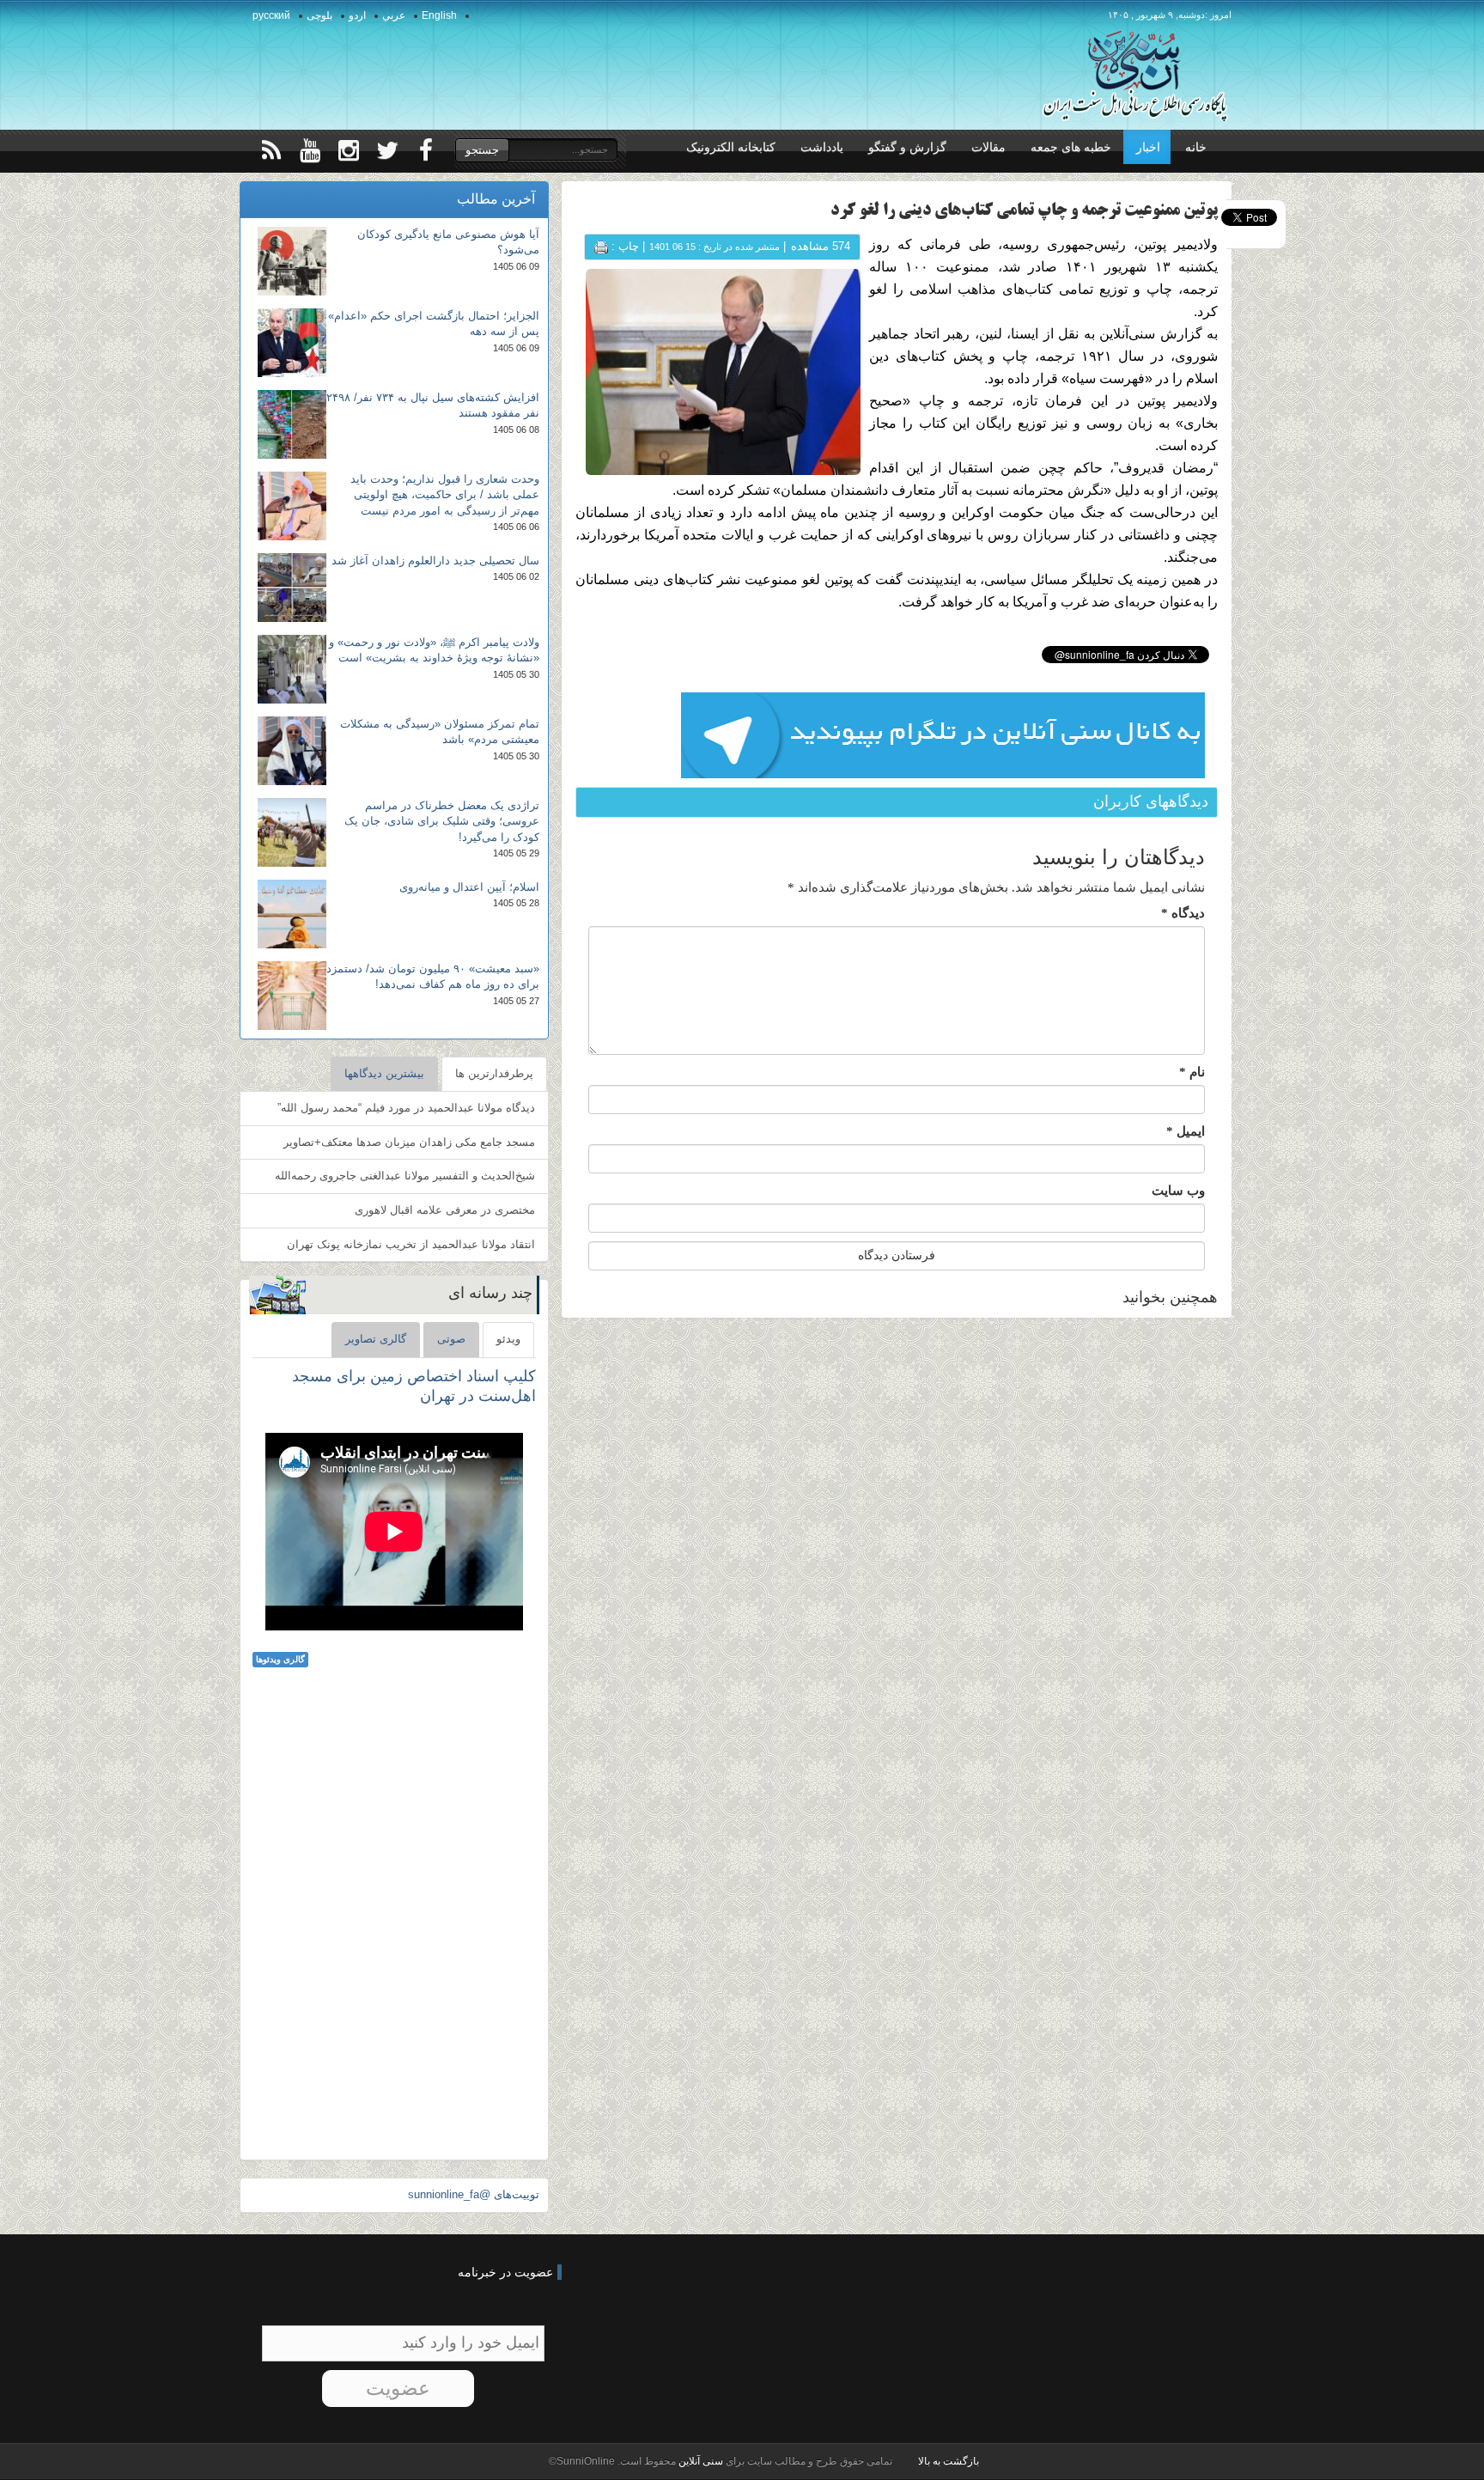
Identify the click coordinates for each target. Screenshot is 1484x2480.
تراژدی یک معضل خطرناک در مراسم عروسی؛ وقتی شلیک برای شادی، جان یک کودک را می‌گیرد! (442, 821)
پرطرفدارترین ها (494, 1073)
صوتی (451, 1339)
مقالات (988, 147)
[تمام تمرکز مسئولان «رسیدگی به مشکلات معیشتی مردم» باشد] (292, 751)
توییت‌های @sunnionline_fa (474, 2194)
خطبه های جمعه (1071, 147)
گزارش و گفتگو (907, 147)
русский (271, 15)
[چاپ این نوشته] (601, 246)
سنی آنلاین (699, 2461)
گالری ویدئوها (280, 1659)
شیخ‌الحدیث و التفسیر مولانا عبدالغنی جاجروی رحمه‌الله (405, 1176)
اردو (357, 15)
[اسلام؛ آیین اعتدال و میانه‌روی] (292, 914)
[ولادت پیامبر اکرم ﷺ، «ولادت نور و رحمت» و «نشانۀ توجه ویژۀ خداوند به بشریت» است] (292, 669)
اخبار (1148, 147)
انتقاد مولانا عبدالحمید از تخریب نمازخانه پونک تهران (411, 1244)
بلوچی (319, 15)
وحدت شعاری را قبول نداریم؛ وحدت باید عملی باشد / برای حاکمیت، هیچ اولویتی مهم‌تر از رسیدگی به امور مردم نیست (445, 495)
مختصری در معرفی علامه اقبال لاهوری (445, 1210)
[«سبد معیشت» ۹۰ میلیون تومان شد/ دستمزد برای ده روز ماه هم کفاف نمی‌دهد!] (292, 996)
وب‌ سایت (1178, 1191)
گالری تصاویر (376, 1339)
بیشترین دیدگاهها (384, 1073)
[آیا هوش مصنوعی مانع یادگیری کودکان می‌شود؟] (292, 261)
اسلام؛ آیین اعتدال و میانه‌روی (469, 887)
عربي (394, 15)
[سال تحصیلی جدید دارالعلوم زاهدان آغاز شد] (292, 588)
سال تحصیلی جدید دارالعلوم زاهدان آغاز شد (435, 561)
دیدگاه (1183, 913)
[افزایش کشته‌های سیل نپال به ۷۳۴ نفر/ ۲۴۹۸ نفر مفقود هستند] (292, 424)
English (439, 15)
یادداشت (822, 147)
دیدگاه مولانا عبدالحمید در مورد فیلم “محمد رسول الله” (406, 1108)
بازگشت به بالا (949, 2461)
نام (1192, 1072)
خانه (1196, 147)
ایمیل (1186, 1131)
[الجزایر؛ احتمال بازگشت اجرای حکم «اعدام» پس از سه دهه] (292, 343)
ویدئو (508, 1339)
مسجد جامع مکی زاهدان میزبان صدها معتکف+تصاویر (409, 1142)
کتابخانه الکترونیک (731, 147)
